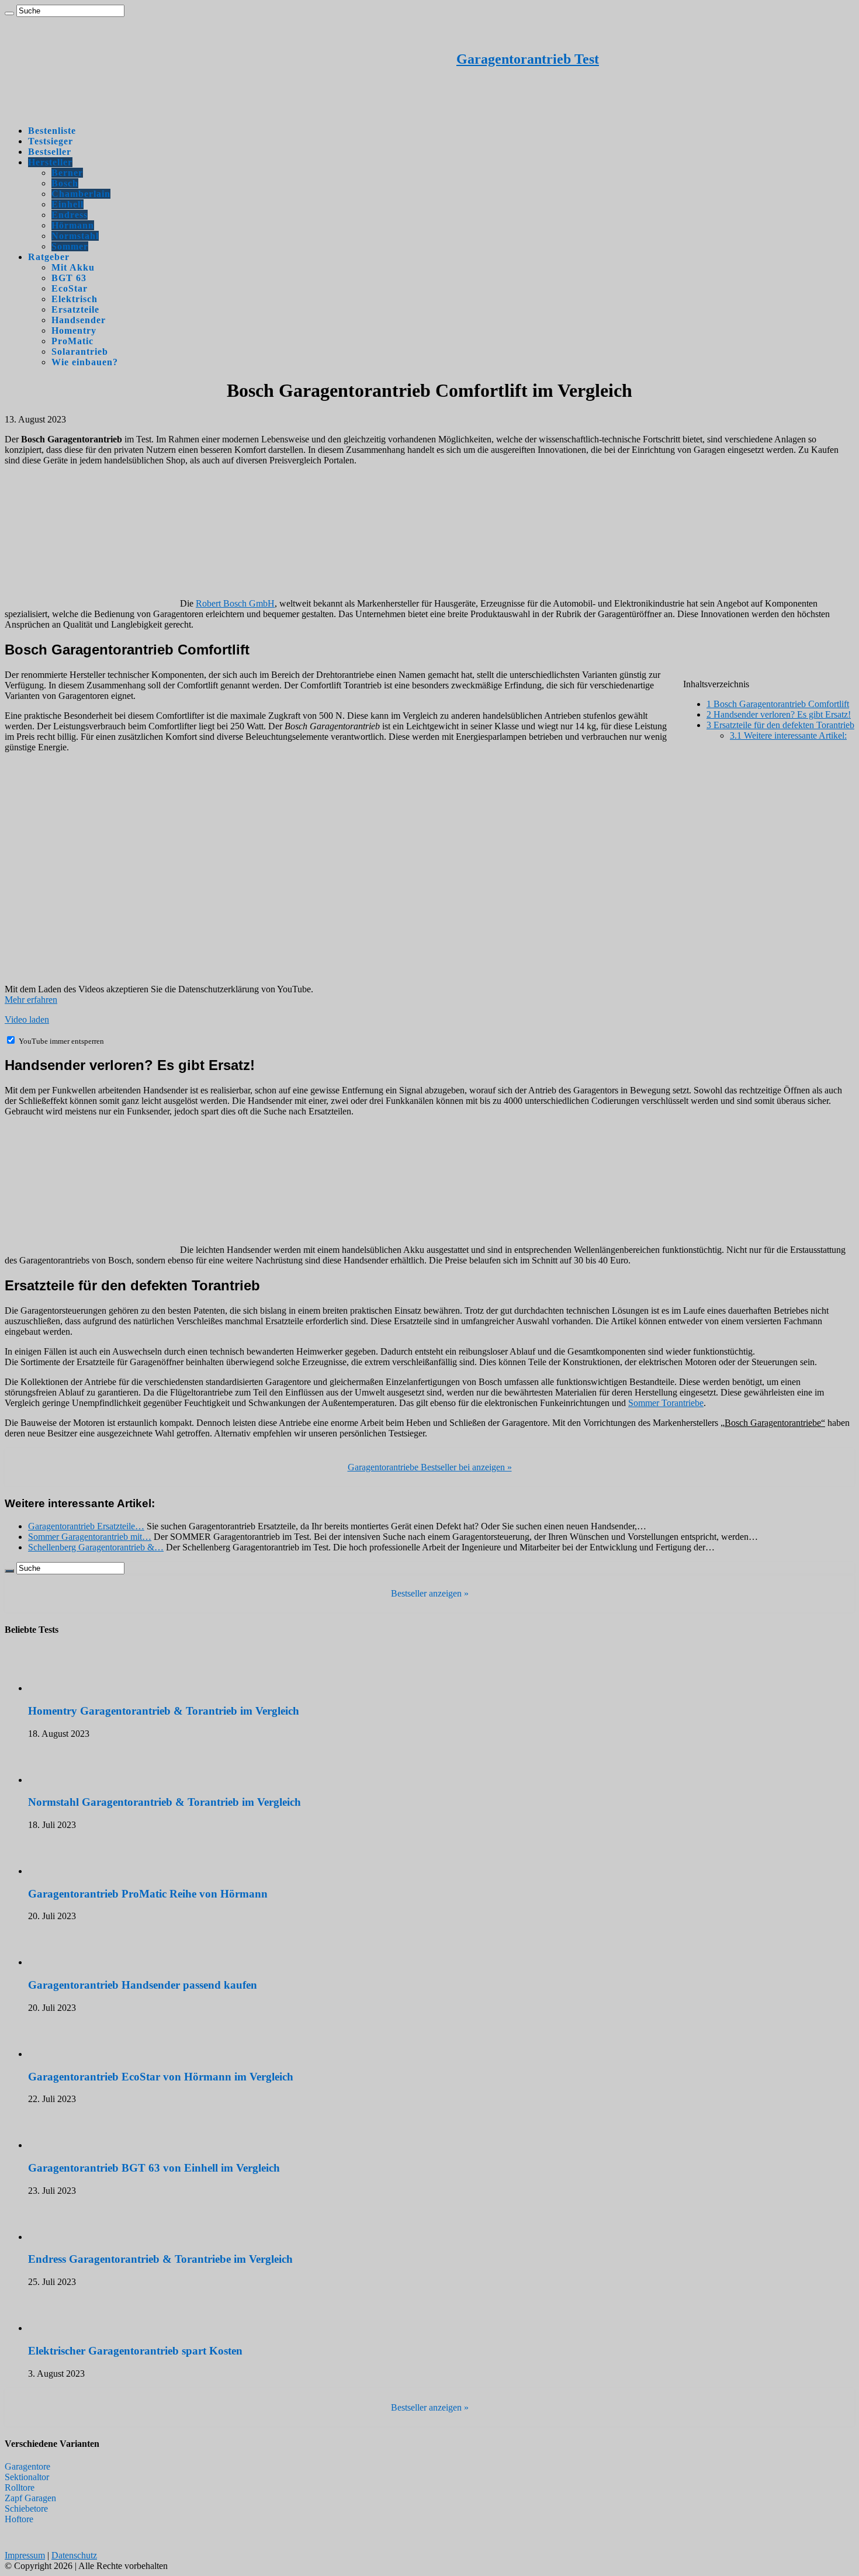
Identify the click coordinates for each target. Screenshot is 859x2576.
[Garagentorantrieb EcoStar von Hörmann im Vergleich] (60, 2054)
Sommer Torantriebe (666, 1403)
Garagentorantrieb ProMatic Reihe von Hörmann (148, 1894)
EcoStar (70, 288)
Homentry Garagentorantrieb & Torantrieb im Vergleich (164, 1711)
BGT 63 (69, 278)
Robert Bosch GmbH (235, 603)
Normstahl (75, 236)
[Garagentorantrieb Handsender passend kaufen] (60, 1962)
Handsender (79, 320)
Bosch (65, 183)
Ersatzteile (75, 309)
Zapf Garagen (30, 2498)
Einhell (67, 204)
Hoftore (19, 2519)
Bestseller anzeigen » (430, 1593)
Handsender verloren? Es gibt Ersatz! (779, 714)
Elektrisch (75, 299)
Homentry (74, 330)
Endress (70, 215)
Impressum (25, 2555)
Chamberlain (81, 194)
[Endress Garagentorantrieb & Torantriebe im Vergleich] (60, 2237)
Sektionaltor (27, 2477)
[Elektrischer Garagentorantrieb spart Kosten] (60, 2328)
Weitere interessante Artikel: (788, 735)
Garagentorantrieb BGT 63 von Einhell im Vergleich (154, 2168)
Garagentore (27, 2466)
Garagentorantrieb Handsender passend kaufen (143, 1985)
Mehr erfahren (31, 1000)
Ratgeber (49, 257)
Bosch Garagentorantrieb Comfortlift (778, 704)
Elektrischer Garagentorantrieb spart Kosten (135, 2351)
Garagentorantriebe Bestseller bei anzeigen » (430, 1467)
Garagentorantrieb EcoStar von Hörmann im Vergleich (161, 2077)
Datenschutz (74, 2555)
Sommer (70, 246)
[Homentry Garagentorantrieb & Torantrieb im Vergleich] (60, 1688)
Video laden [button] (27, 1019)
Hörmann (73, 225)
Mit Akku (73, 267)
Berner (67, 173)
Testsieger (51, 141)
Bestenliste (52, 131)
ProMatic (72, 341)
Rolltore (20, 2487)
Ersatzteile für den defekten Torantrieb (780, 725)
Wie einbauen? (85, 362)
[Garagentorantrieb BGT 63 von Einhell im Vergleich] (60, 2145)
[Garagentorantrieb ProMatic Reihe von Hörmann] (60, 1871)
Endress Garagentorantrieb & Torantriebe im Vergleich (160, 2259)
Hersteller (50, 162)
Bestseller (50, 152)
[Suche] (9, 13)
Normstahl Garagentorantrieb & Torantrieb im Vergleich (164, 1802)
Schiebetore (26, 2509)
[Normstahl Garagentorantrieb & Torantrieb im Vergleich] (60, 1780)
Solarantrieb (80, 352)
